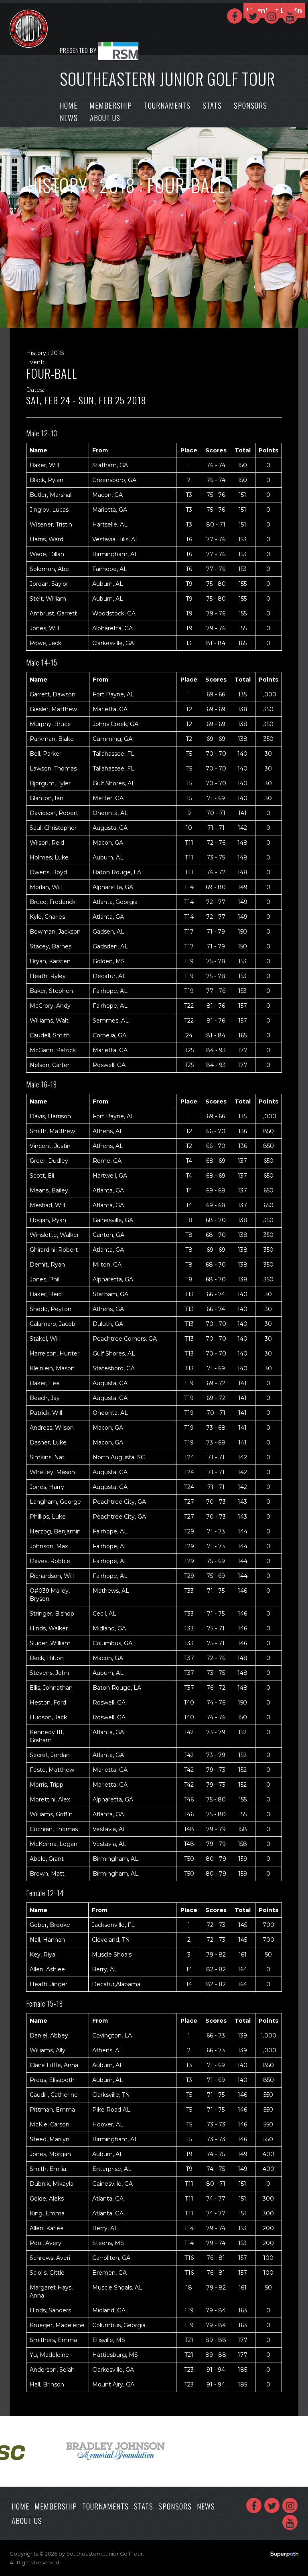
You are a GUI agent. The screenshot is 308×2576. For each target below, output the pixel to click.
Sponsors (250, 105)
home (69, 105)
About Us (105, 117)
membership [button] (111, 105)
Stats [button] (212, 105)
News (69, 117)
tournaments (105, 2506)
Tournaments (167, 105)
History (58, 185)
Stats (144, 2506)
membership (56, 2506)
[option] (110, 2451)
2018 (117, 185)
